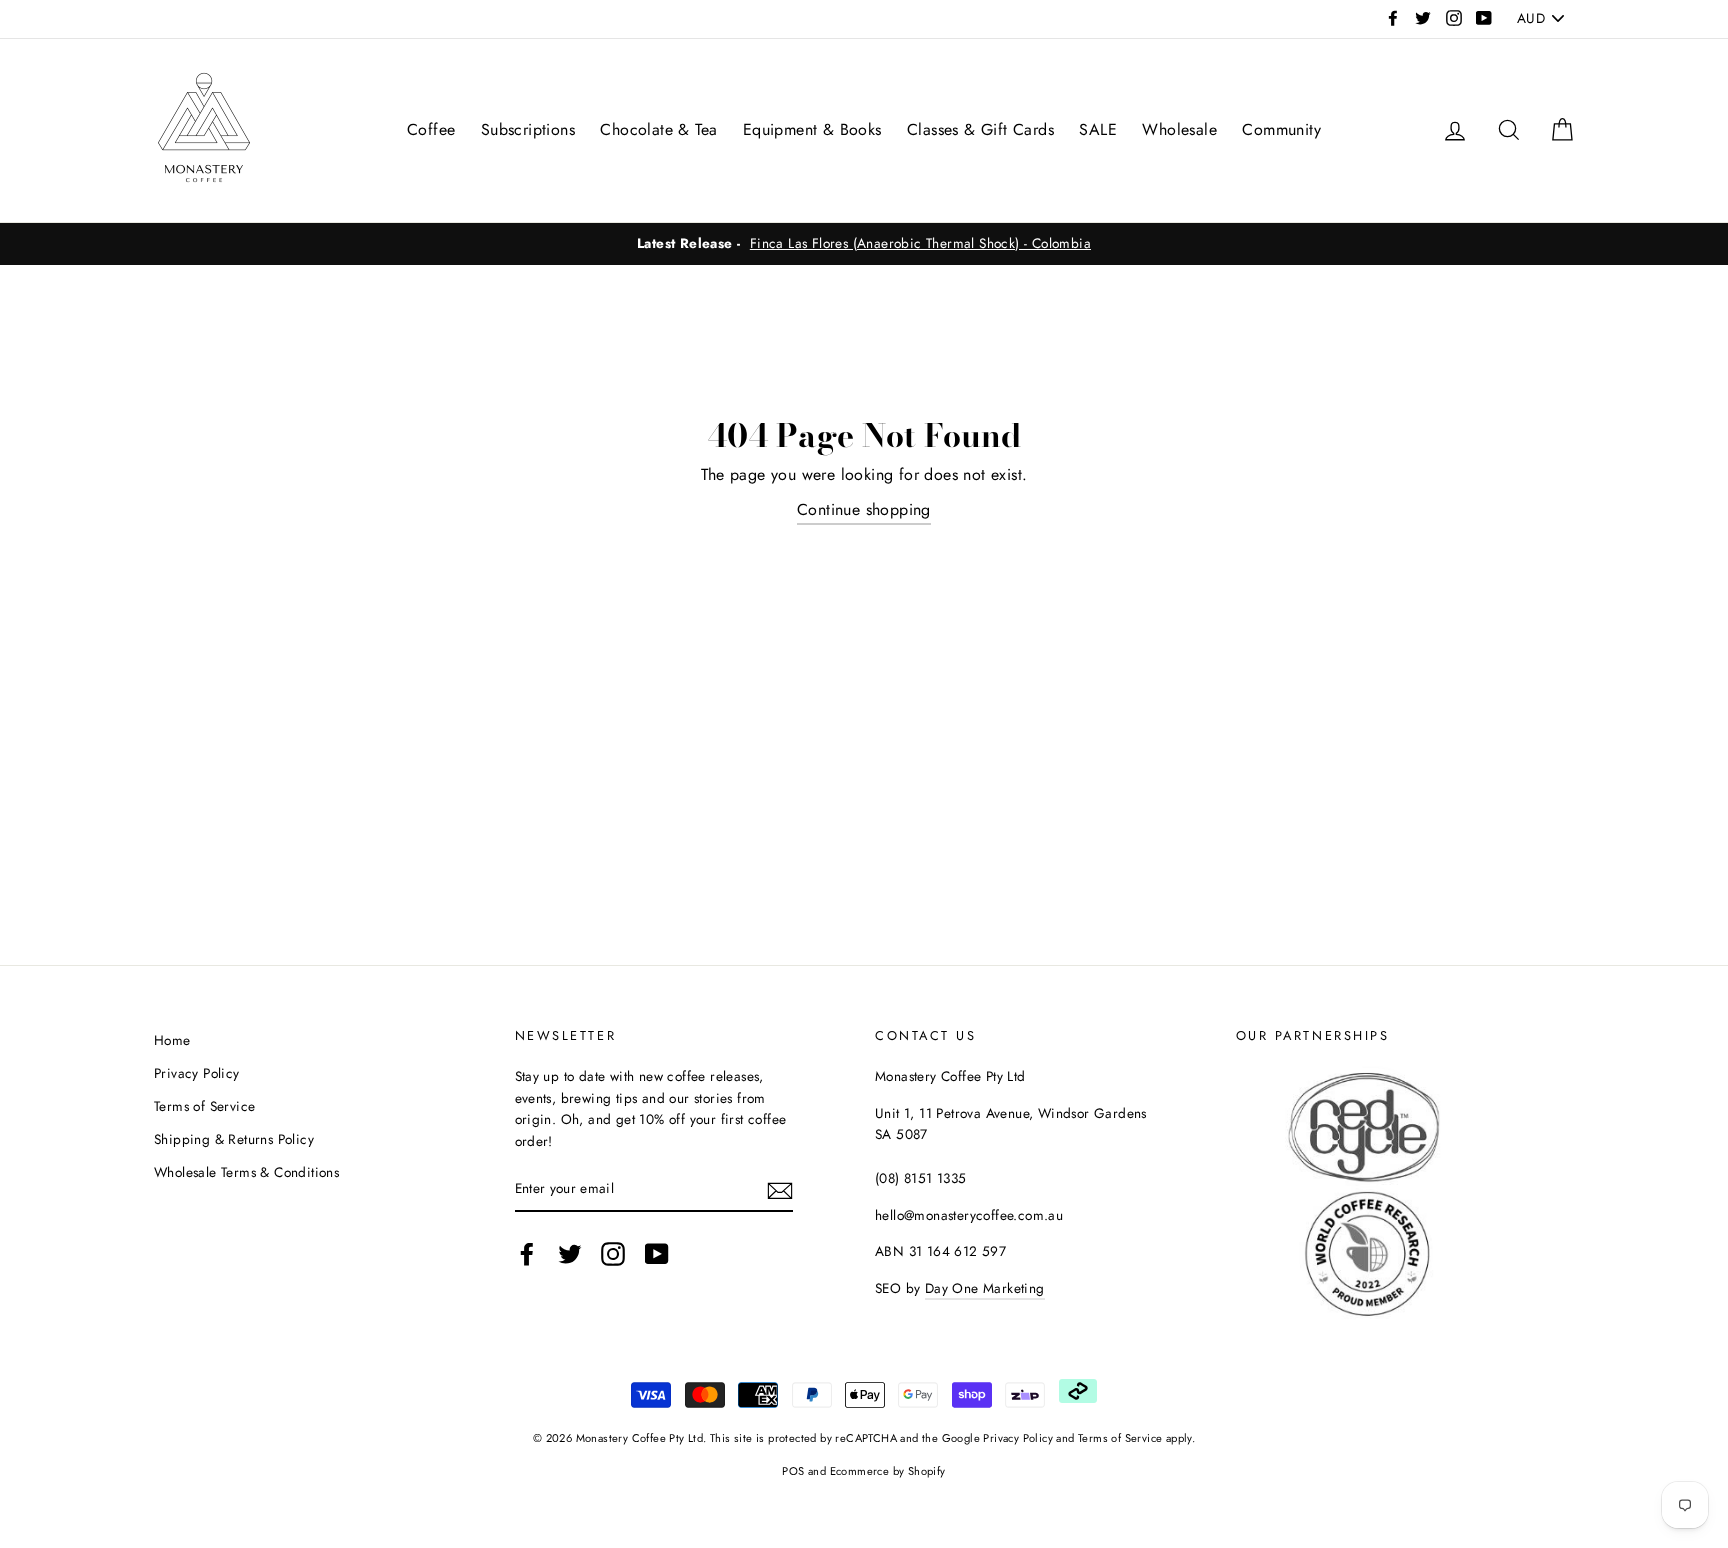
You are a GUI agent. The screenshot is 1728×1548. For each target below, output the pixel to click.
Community (1281, 129)
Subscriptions (528, 129)
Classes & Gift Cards (980, 129)
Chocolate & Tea (658, 129)
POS (793, 1471)
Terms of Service (204, 1106)
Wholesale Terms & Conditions (246, 1172)
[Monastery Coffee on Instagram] (613, 1254)
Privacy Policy (197, 1073)
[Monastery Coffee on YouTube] (657, 1254)
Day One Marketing (985, 1288)
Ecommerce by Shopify (888, 1471)
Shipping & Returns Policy (234, 1139)
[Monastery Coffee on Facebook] (527, 1254)
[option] (864, 244)
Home (172, 1040)
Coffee (431, 129)
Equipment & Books (812, 129)
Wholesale (1179, 129)
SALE (1098, 129)
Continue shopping (864, 509)
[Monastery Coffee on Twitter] (570, 1254)
